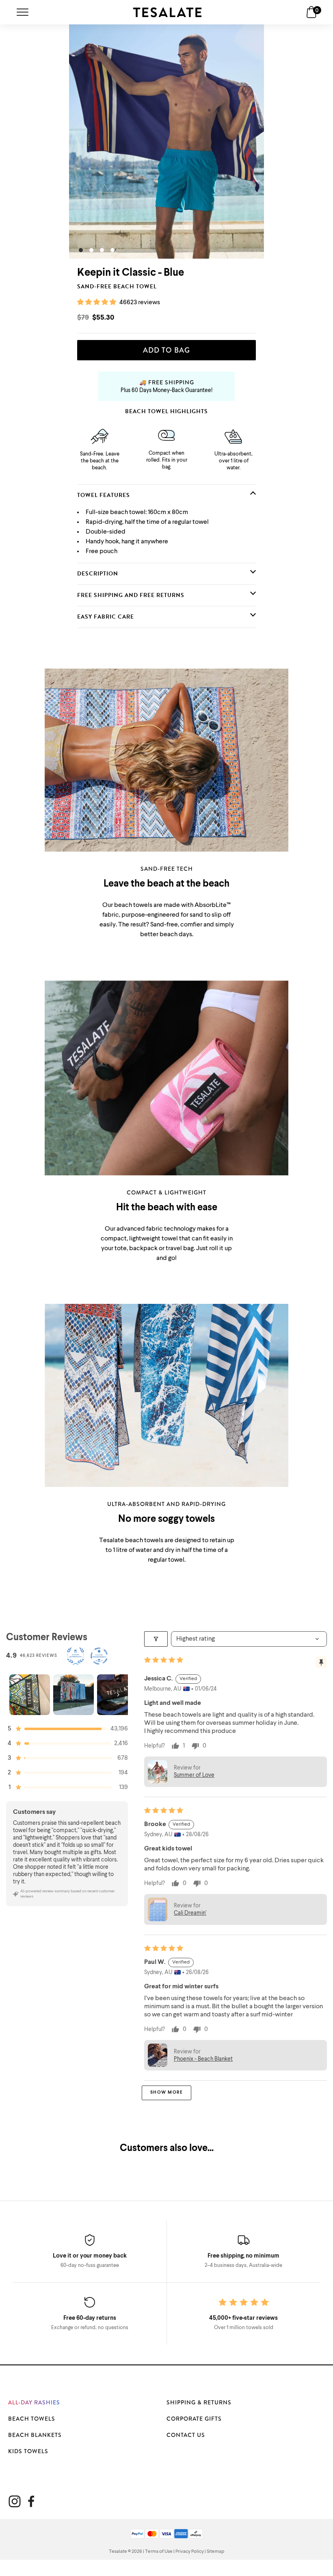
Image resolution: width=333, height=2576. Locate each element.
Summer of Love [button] (194, 1775)
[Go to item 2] (74, 1695)
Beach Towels (32, 2419)
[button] (97, 303)
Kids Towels (28, 2451)
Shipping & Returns (199, 2402)
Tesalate (118, 2552)
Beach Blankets (35, 2435)
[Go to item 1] (30, 1695)
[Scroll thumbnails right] (118, 1695)
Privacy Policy (190, 2552)
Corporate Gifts (194, 2419)
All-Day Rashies (34, 2402)
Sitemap (215, 2552)
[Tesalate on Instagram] (15, 2501)
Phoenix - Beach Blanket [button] (203, 2059)
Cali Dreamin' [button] (190, 1913)
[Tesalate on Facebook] (31, 2501)
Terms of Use (159, 2552)
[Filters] (156, 1639)
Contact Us (186, 2435)
